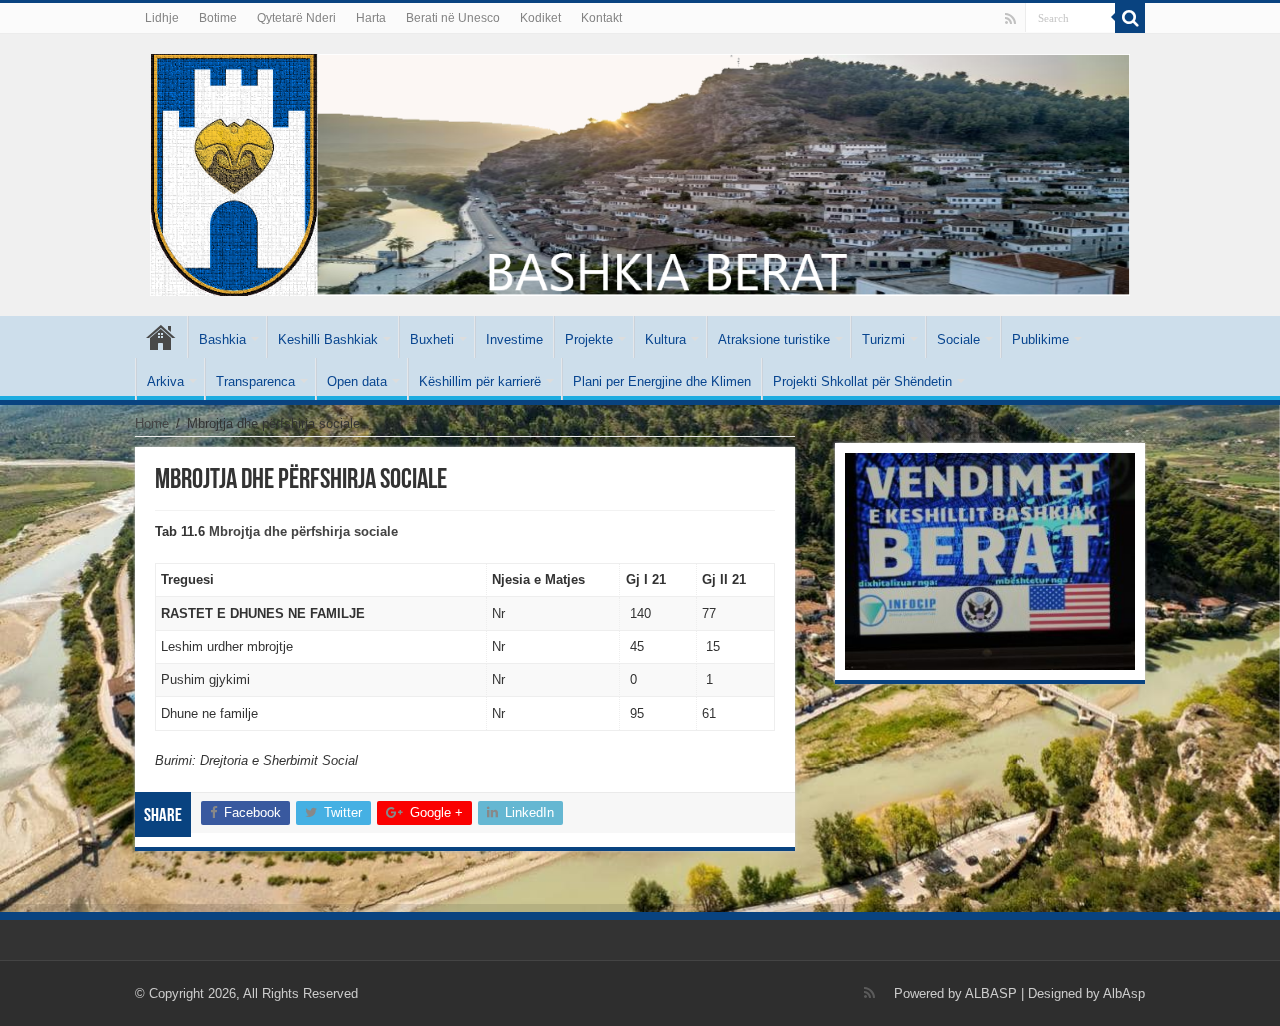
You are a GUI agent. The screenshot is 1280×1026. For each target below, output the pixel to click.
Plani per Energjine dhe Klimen (662, 381)
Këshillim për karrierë (480, 381)
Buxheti (432, 339)
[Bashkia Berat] (640, 171)
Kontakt (601, 18)
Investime (514, 339)
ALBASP (991, 993)
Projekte (589, 339)
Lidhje (162, 18)
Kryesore (161, 337)
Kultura (665, 339)
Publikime (1040, 339)
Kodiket (540, 18)
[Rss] (1010, 19)
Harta (371, 18)
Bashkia (222, 339)
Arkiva (165, 381)
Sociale (958, 339)
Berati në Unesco (453, 18)
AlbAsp (1124, 993)
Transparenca (255, 381)
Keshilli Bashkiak (328, 339)
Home (152, 423)
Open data (357, 381)
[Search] (1130, 18)
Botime (218, 18)
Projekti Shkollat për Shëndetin (862, 381)
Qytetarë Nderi (296, 18)
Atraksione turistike (774, 339)
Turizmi (883, 339)
